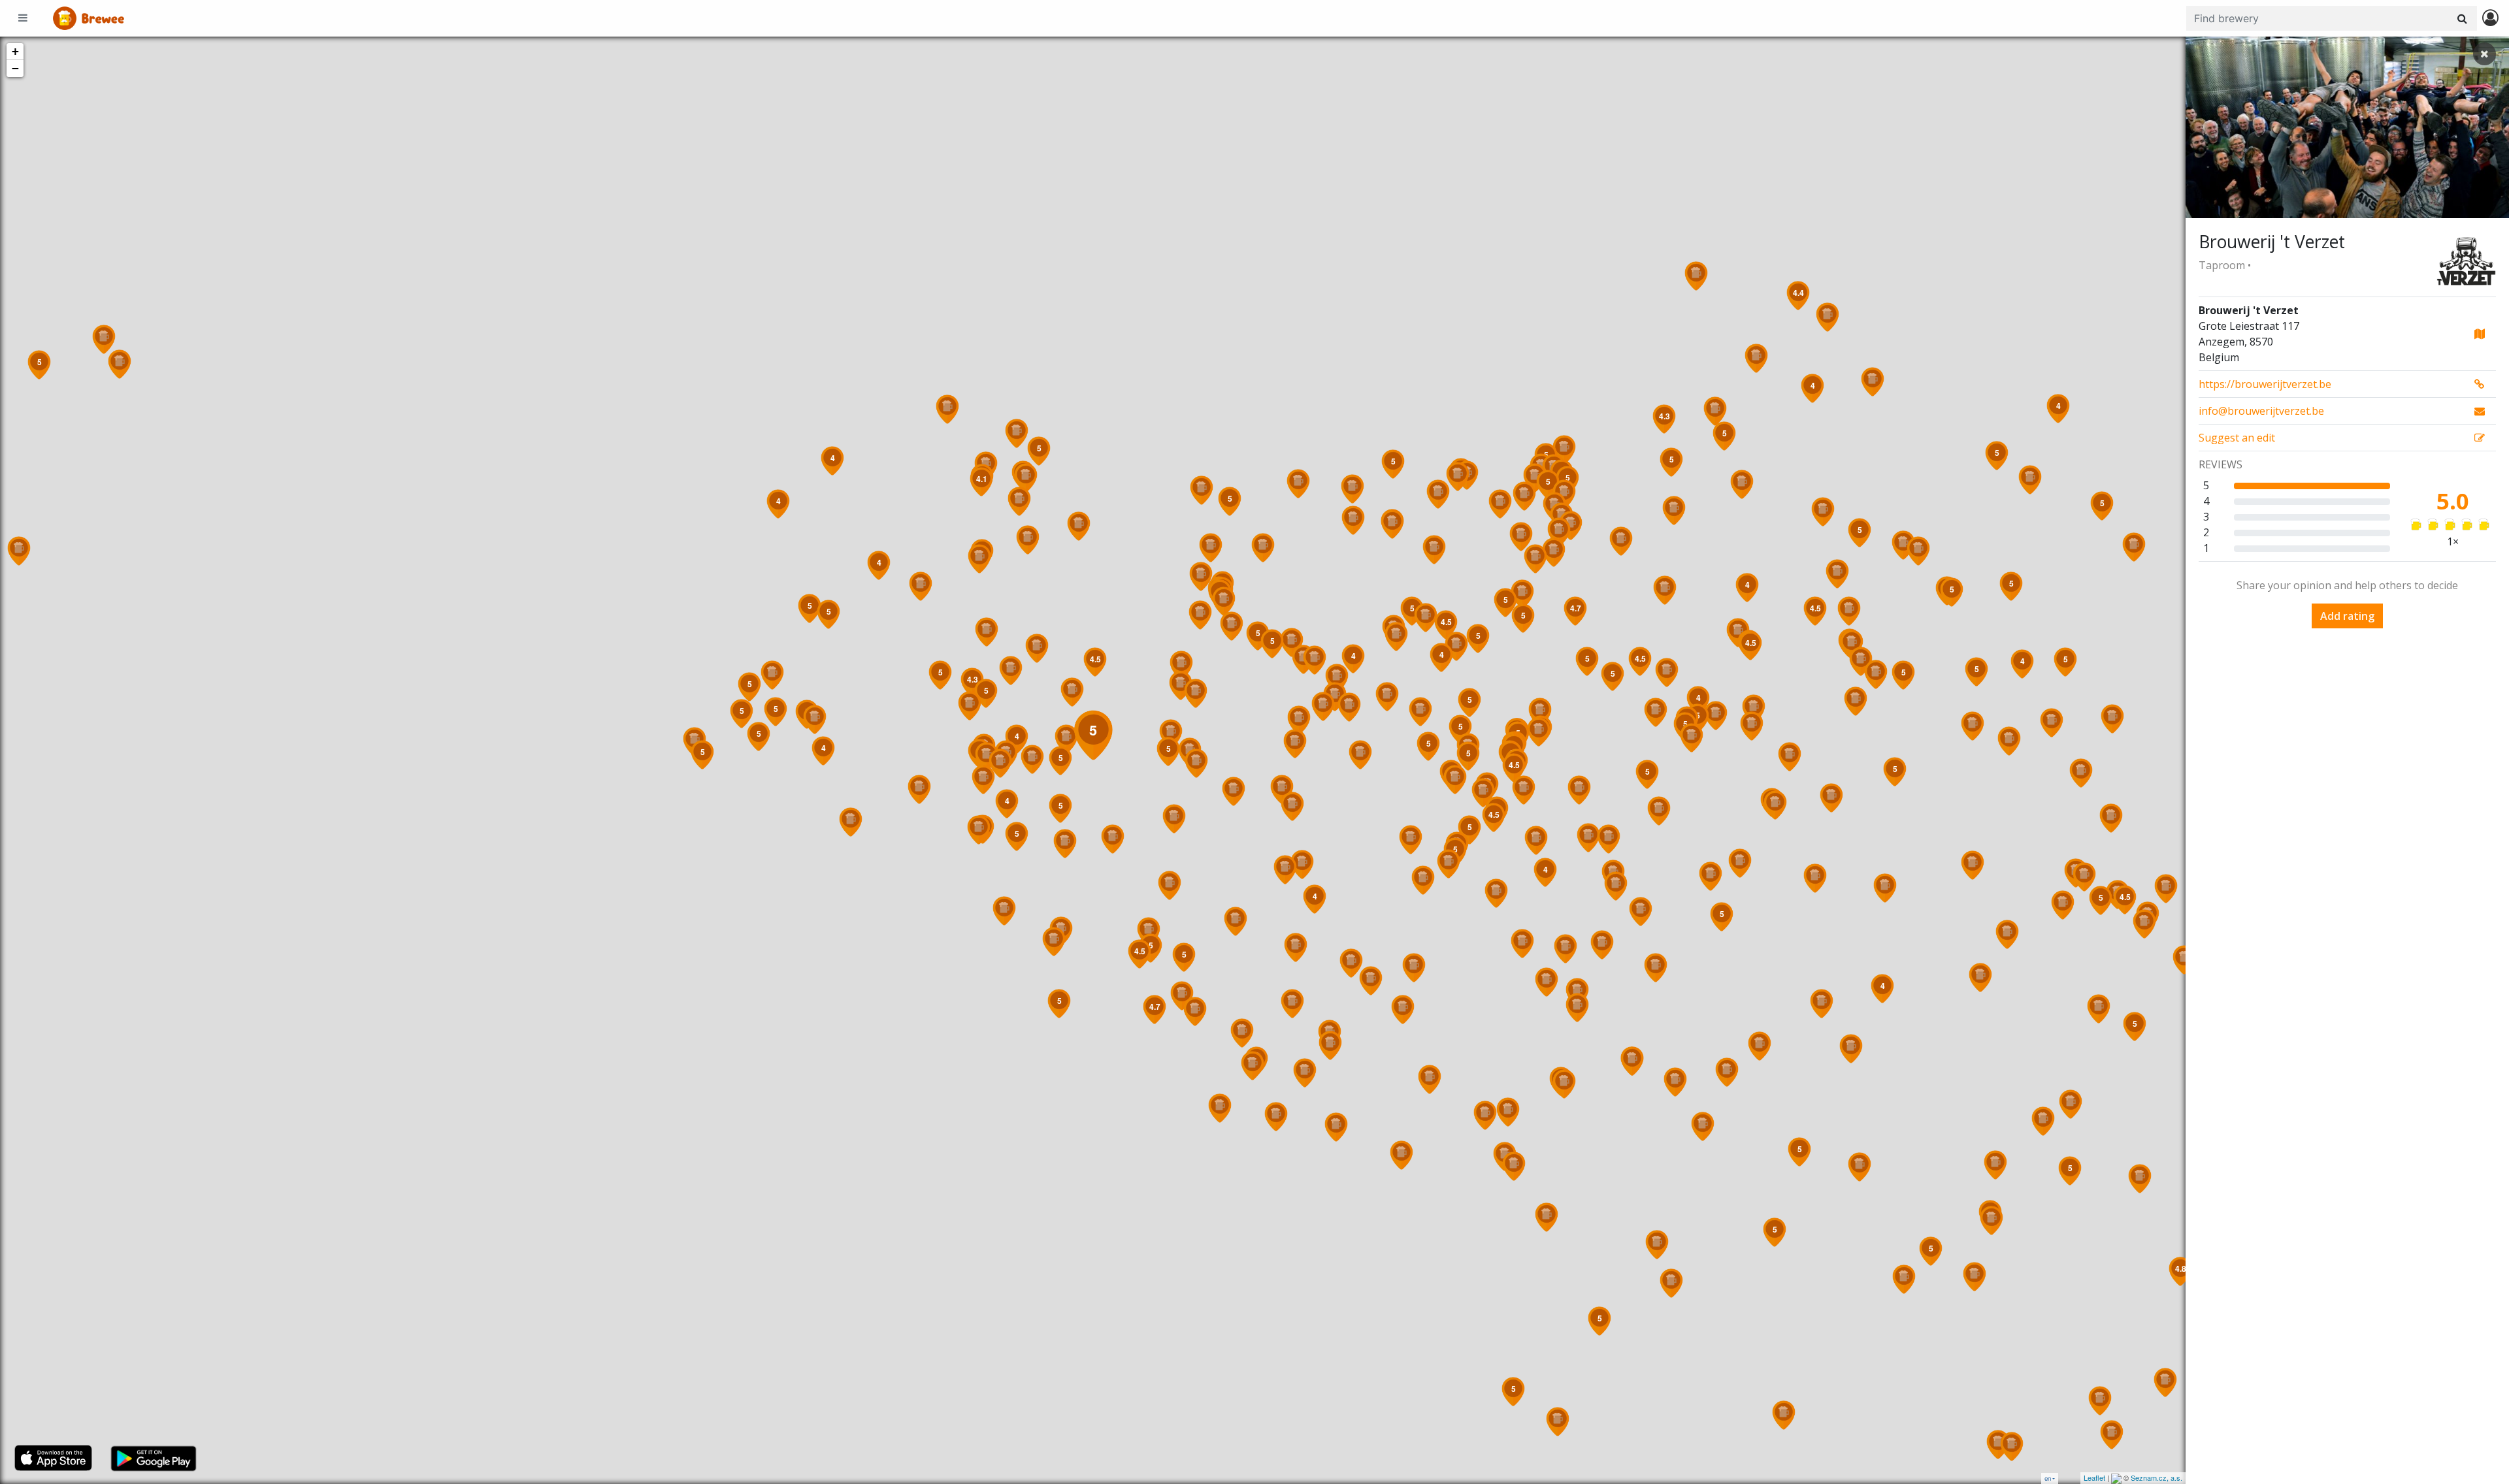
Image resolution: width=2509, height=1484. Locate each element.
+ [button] (15, 51)
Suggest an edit (2237, 438)
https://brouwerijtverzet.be (2265, 384)
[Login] (2490, 19)
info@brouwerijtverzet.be (2261, 411)
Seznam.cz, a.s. (2156, 1477)
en (2048, 1478)
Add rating (2347, 616)
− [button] (15, 68)
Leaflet (2094, 1477)
